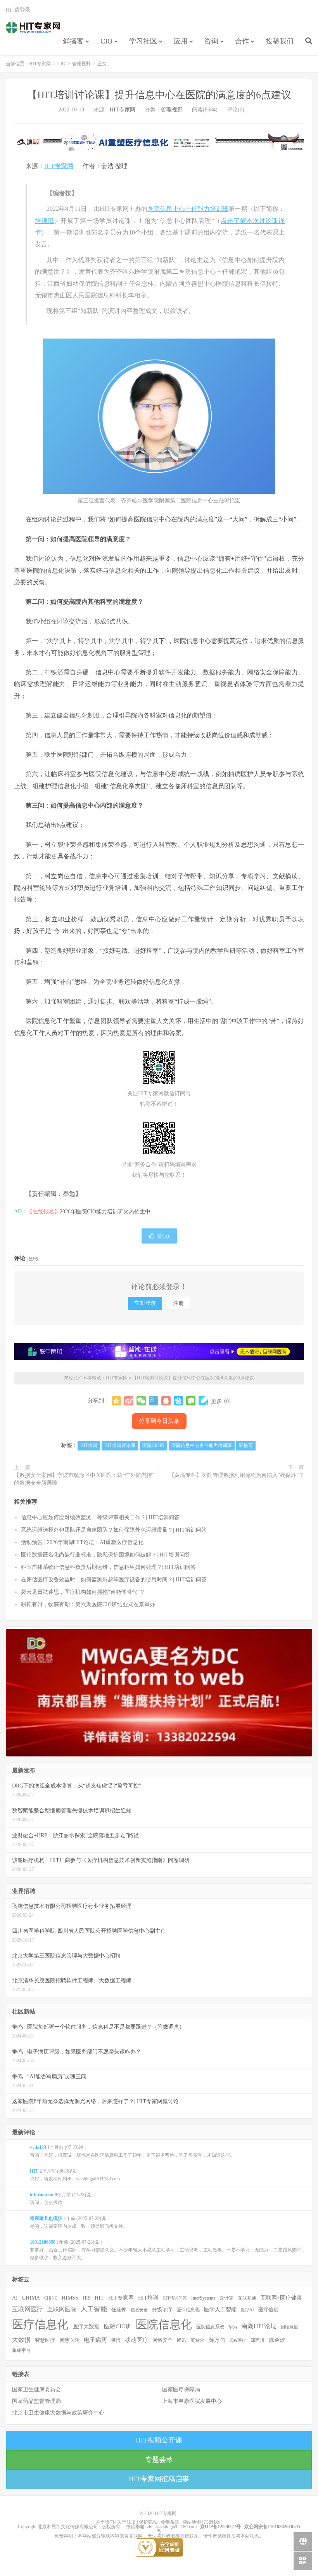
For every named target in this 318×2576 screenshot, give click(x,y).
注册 (178, 1303)
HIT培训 (89, 1445)
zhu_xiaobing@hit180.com (172, 2527)
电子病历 (95, 2340)
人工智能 (94, 2309)
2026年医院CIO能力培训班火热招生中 (105, 1212)
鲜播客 (73, 41)
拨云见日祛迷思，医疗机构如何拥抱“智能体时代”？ (83, 1592)
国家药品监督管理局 (36, 2401)
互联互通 (247, 2298)
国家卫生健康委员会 (36, 2389)
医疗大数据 (86, 2327)
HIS (86, 2298)
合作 (242, 41)
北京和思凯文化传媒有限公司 (68, 2527)
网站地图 (192, 2522)
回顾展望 (289, 2327)
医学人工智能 (220, 2309)
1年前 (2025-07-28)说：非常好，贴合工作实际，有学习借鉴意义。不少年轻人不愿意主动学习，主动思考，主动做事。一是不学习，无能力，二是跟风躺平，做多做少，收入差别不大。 (168, 2250)
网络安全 (162, 2340)
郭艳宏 (246, 1445)
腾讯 (181, 2340)
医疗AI (247, 2310)
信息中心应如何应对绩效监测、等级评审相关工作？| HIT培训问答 (100, 1517)
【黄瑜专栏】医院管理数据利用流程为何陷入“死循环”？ (237, 1475)
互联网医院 (62, 2309)
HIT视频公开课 (159, 2440)
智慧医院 (69, 2340)
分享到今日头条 (159, 1421)
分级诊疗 (162, 2310)
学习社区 (143, 41)
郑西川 (258, 2340)
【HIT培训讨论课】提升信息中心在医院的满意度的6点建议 (159, 95)
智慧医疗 (45, 2340)
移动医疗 (137, 2340)
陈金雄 (277, 2340)
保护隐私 (148, 2522)
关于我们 (105, 2522)
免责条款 (170, 2522)
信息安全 (139, 2310)
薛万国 (217, 2340)
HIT (99, 2298)
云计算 (226, 2298)
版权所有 (111, 2527)
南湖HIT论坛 (259, 2326)
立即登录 (145, 1303)
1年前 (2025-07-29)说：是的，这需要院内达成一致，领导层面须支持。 (79, 2222)
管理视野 (81, 64)
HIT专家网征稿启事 (159, 2479)
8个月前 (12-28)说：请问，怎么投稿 (63, 2199)
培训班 (45, 221)
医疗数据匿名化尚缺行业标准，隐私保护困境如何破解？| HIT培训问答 (106, 1555)
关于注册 (126, 2522)
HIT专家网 (33, 28)
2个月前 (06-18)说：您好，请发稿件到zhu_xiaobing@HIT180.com (75, 2175)
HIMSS (70, 2298)
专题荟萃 (159, 2460)
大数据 (21, 2340)
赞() (163, 1236)
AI (15, 2298)
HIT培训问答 (175, 2298)
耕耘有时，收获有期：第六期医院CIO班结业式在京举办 (88, 1604)
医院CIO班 (153, 1445)
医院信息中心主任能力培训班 (188, 209)
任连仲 (119, 2310)
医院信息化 (164, 2324)
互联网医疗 (28, 2309)
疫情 (116, 2340)
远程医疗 (238, 2341)
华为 (233, 2327)
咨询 (211, 41)
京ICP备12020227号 (220, 2527)
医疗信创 (268, 2310)
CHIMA (31, 2298)
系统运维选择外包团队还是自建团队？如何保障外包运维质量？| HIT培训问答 (114, 1530)
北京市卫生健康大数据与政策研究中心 (58, 2413)
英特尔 (197, 2340)
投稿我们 (280, 41)
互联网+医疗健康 (281, 2298)
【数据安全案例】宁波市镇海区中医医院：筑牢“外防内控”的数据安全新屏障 (84, 1479)
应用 (181, 41)
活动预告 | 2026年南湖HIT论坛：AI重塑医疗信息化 (82, 1542)
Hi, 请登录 (18, 10)
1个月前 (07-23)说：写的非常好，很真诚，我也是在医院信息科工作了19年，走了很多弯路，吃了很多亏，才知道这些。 (132, 2151)
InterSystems (203, 2298)
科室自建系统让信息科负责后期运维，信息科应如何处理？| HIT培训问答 (108, 1567)
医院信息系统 (210, 2327)
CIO (106, 41)
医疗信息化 (40, 2324)
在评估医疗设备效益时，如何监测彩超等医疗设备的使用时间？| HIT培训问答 (114, 1580)
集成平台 (21, 2350)
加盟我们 (213, 2522)
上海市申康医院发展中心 (192, 2401)
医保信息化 (188, 2310)
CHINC (51, 2298)
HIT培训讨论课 (120, 1445)
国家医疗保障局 (181, 2389)
